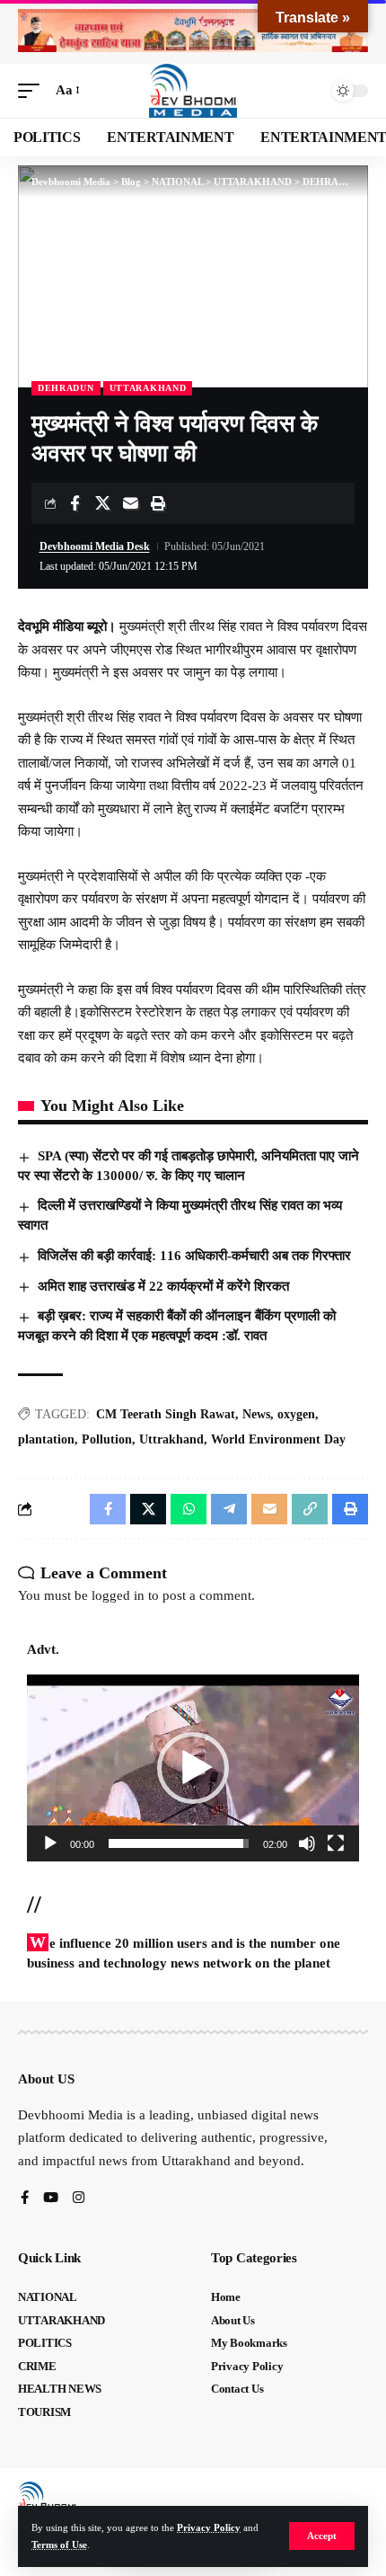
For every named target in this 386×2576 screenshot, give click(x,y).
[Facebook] (25, 2199)
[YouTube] (51, 2199)
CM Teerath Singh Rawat (166, 1414)
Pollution (107, 1439)
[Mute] (307, 1843)
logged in (118, 1595)
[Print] (158, 503)
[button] (322, 2536)
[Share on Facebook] (75, 503)
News (256, 1414)
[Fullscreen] (336, 1843)
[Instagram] (79, 2199)
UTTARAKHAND (148, 388)
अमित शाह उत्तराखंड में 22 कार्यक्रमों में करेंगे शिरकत (163, 1286)
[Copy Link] (310, 1509)
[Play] (50, 1843)
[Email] (130, 503)
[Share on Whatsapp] (189, 1509)
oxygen (296, 1414)
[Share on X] (102, 503)
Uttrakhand (171, 1439)
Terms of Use (59, 2545)
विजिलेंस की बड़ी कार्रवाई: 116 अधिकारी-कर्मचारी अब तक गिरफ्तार (194, 1256)
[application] (193, 1768)
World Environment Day (278, 1439)
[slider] (179, 1843)
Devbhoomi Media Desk (95, 546)
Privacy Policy (209, 2527)
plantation (46, 1439)
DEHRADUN (66, 388)
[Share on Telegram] (229, 1509)
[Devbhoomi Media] (193, 91)
